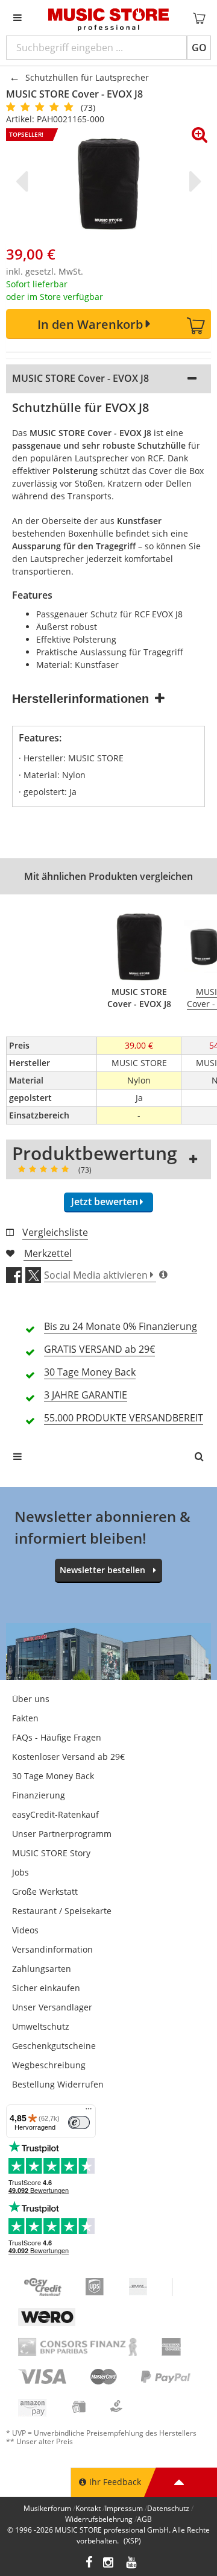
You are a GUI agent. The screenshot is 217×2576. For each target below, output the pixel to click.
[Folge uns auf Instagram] (109, 2564)
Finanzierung (39, 1795)
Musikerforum (47, 2508)
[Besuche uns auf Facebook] (89, 2564)
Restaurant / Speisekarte (62, 1911)
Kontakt (88, 2508)
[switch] (79, 2122)
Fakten (25, 1718)
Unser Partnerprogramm (62, 1834)
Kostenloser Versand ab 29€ (68, 1757)
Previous (24, 181)
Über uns (31, 1699)
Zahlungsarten (42, 1969)
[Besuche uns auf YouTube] (132, 2564)
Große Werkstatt (45, 1891)
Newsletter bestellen (102, 1570)
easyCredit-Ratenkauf (55, 1814)
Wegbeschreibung (49, 2065)
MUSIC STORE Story (51, 1853)
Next (193, 181)
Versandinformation (52, 1949)
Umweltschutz (41, 2026)
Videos (25, 1930)
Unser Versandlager (52, 2007)
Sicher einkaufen (46, 1988)
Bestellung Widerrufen (58, 2084)
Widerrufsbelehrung (99, 2519)
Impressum (124, 2508)
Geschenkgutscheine (54, 2046)
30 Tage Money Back (53, 1776)
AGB (144, 2519)
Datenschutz (168, 2508)
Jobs (20, 1872)
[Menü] (89, 2112)
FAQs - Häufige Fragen (57, 1737)
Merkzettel (48, 1253)
